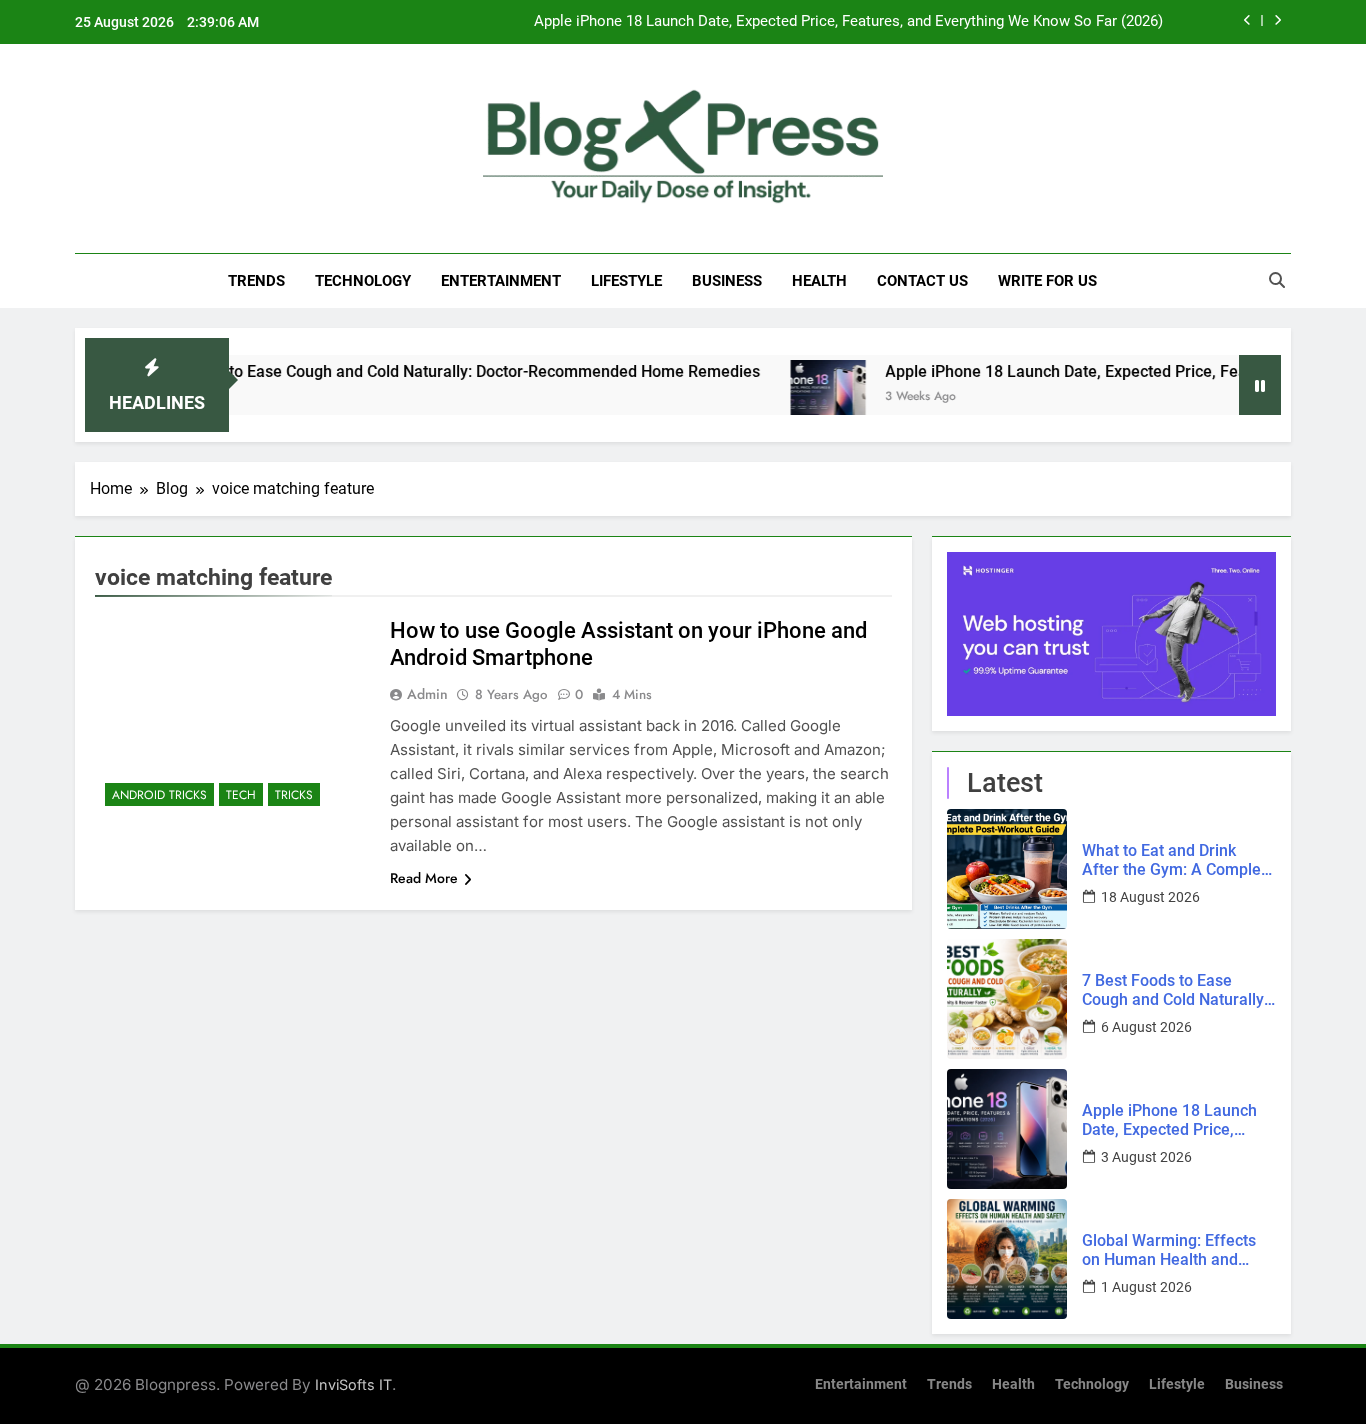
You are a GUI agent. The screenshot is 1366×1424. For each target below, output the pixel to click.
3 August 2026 (1146, 1157)
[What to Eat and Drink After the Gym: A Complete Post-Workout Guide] (1007, 869)
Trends (256, 281)
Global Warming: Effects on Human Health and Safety (1169, 1250)
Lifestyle (626, 281)
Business (727, 281)
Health (819, 281)
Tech (241, 795)
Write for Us (1047, 281)
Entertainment (501, 281)
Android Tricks (159, 795)
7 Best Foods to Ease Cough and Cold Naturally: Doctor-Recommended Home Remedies (411, 371)
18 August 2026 (1150, 897)
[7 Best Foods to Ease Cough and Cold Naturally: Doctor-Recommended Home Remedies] (1007, 999)
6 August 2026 (1146, 1027)
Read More (424, 878)
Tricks (294, 795)
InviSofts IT (353, 1384)
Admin (427, 694)
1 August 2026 (1146, 1287)
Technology (363, 281)
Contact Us (922, 281)
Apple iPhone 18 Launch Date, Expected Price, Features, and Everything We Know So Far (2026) (848, 22)
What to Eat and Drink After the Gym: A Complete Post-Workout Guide (1178, 860)
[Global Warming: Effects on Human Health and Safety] (1007, 1259)
